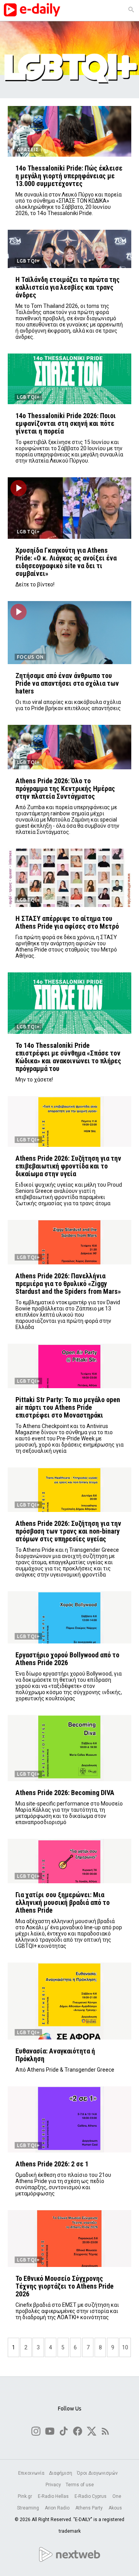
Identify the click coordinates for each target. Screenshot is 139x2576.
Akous (115, 2508)
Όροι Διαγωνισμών (97, 2473)
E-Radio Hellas (54, 2496)
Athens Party (90, 2508)
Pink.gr (25, 2496)
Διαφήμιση (61, 2473)
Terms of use (80, 2485)
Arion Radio (58, 2508)
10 (125, 2347)
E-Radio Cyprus (91, 2496)
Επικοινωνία (31, 2473)
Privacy (53, 2485)
